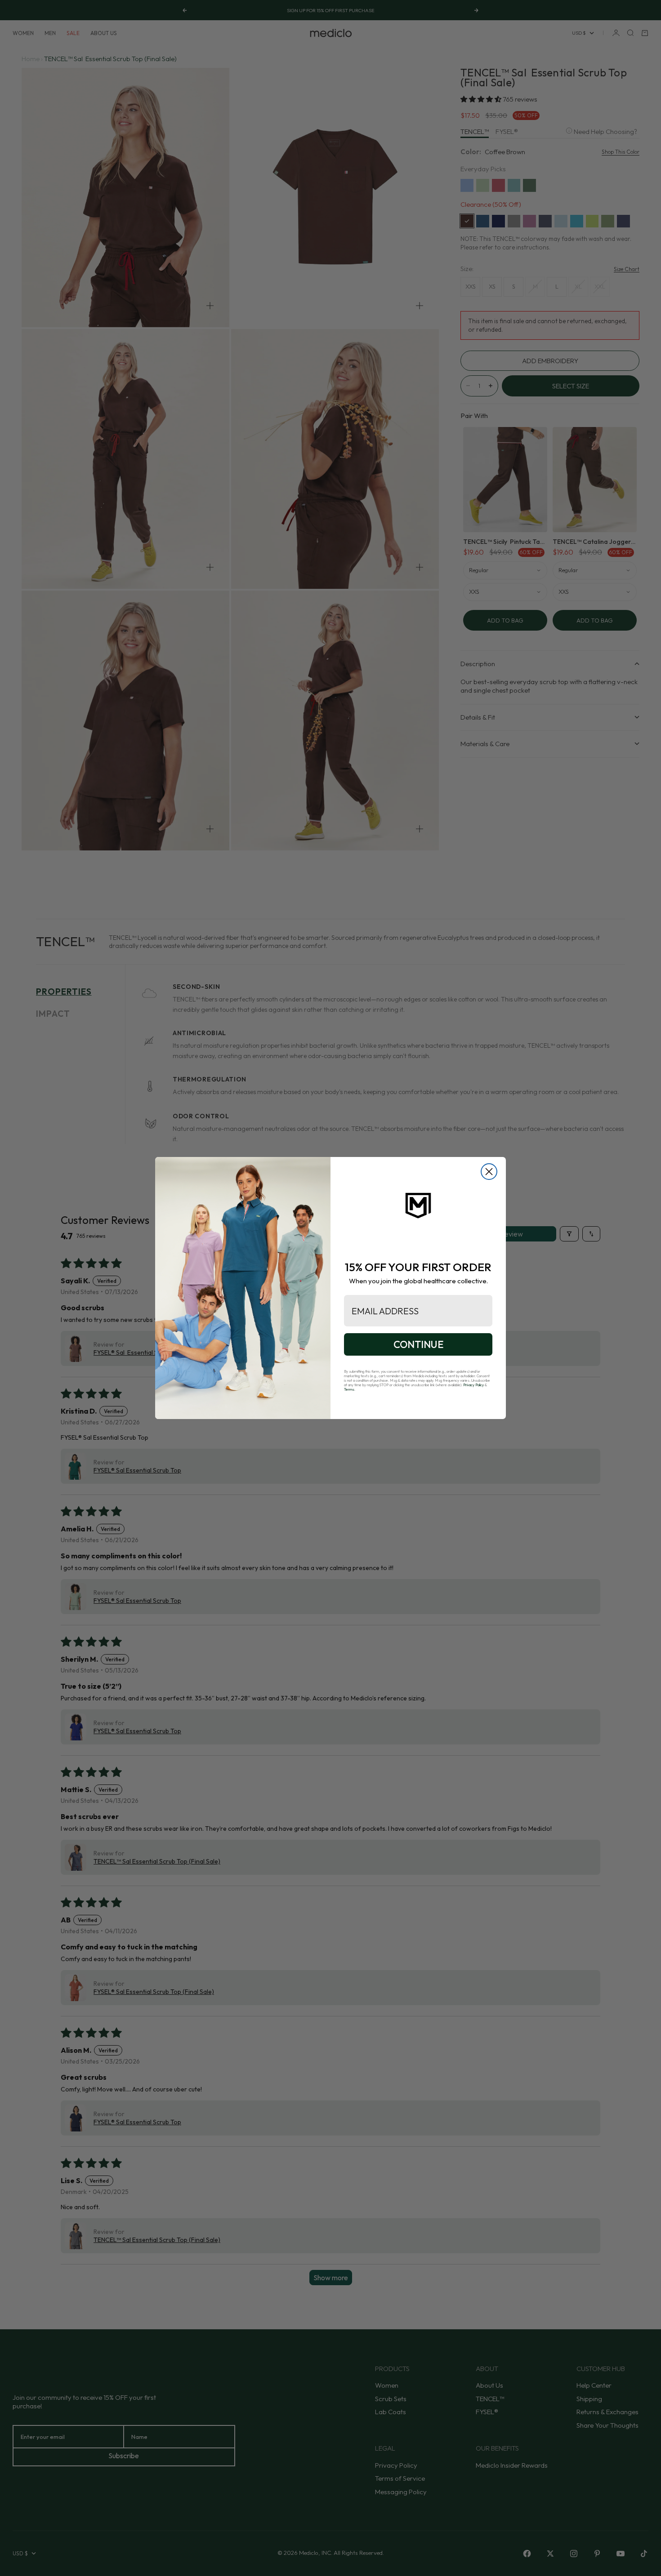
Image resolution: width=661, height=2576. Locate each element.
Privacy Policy (473, 1385)
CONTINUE (418, 1344)
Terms (349, 1389)
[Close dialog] (489, 1172)
